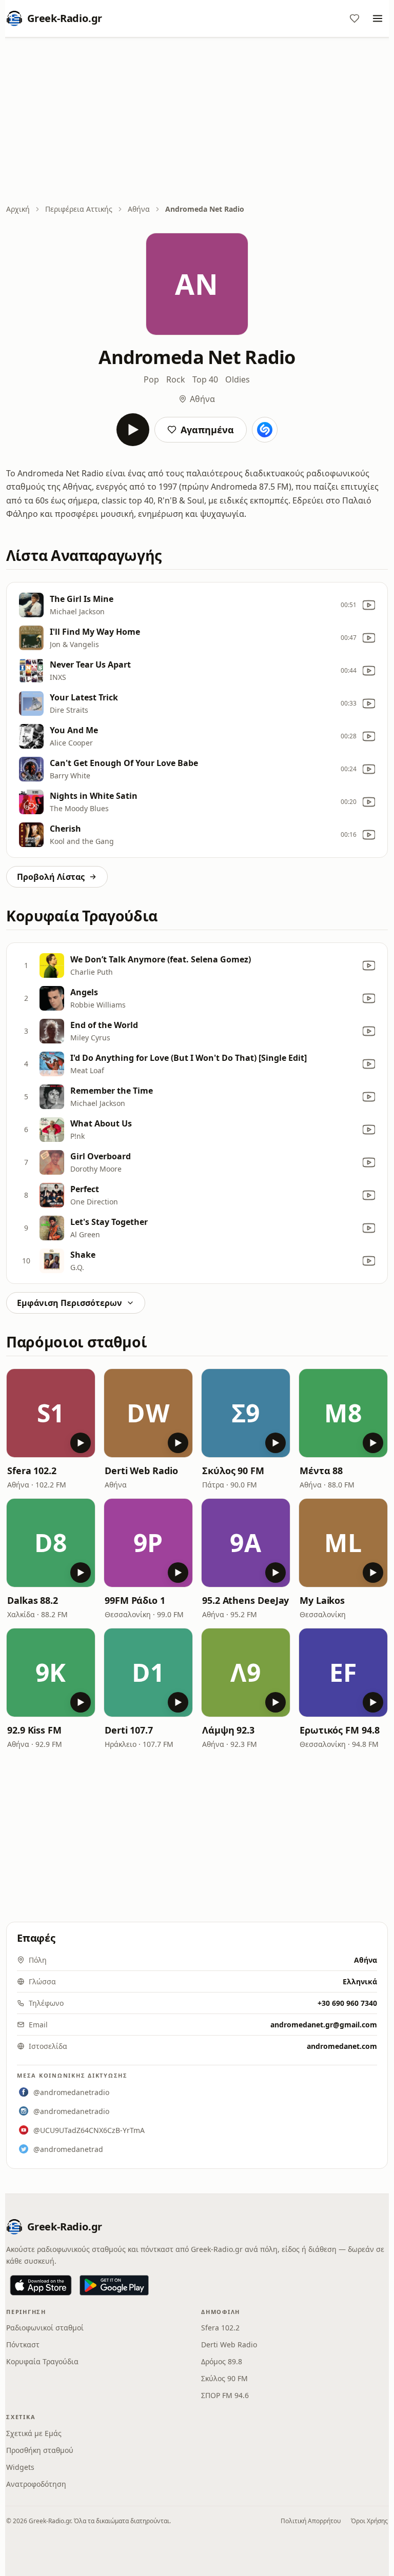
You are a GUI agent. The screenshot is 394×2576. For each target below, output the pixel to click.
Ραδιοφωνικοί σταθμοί (45, 2328)
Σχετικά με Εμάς (34, 2433)
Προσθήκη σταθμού (40, 2450)
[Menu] (378, 18)
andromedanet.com (342, 2046)
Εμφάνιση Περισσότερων (70, 1303)
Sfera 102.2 (32, 1471)
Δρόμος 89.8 (222, 2361)
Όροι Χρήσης (369, 2521)
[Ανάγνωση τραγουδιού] (265, 430)
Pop (151, 379)
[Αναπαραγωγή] (133, 430)
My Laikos (322, 1600)
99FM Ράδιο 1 (135, 1600)
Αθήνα (139, 209)
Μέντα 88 (321, 1471)
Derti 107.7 (129, 1730)
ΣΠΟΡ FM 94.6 (225, 2395)
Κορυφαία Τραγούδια (42, 2361)
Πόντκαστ (23, 2344)
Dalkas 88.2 (33, 1600)
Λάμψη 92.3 (228, 1730)
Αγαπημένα (207, 430)
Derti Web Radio (141, 1471)
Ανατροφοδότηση (36, 2484)
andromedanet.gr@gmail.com (324, 2025)
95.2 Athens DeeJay (245, 1600)
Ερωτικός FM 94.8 (340, 1730)
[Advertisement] (197, 122)
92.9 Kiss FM (34, 1730)
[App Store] (41, 2285)
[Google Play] (114, 2285)
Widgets (20, 2467)
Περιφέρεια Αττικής (79, 209)
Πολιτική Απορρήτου (311, 2521)
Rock (176, 379)
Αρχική (18, 209)
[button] (51, 1413)
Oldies (238, 379)
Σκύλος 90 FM (233, 1471)
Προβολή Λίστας (51, 877)
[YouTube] (369, 605)
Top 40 (205, 379)
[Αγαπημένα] (354, 18)
